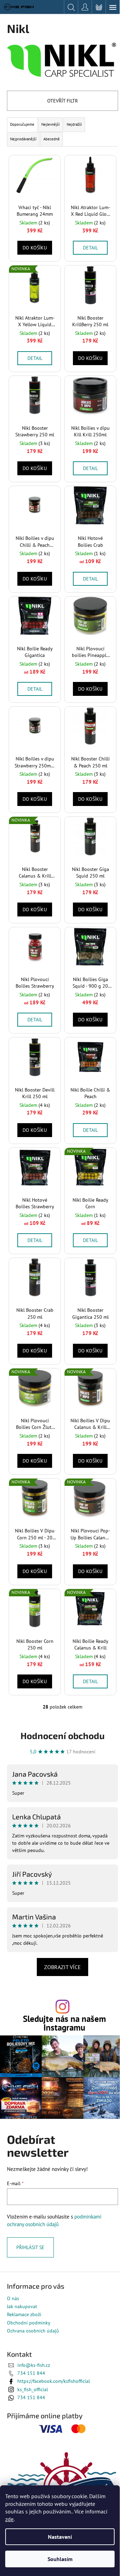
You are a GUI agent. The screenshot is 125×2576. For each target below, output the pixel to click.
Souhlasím (60, 2559)
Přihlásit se (30, 2247)
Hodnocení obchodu (62, 1735)
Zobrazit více (62, 1967)
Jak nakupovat (22, 2306)
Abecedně (52, 139)
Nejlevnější (51, 124)
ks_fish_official (33, 2389)
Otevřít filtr (62, 101)
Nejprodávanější (23, 139)
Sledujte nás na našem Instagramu (64, 2023)
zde (9, 2519)
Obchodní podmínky (29, 2323)
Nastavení (60, 2537)
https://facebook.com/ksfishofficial (54, 2381)
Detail (90, 248)
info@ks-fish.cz (34, 2365)
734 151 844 (31, 2373)
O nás (13, 2298)
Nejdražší (74, 124)
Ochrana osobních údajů (33, 2331)
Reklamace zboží (24, 2314)
